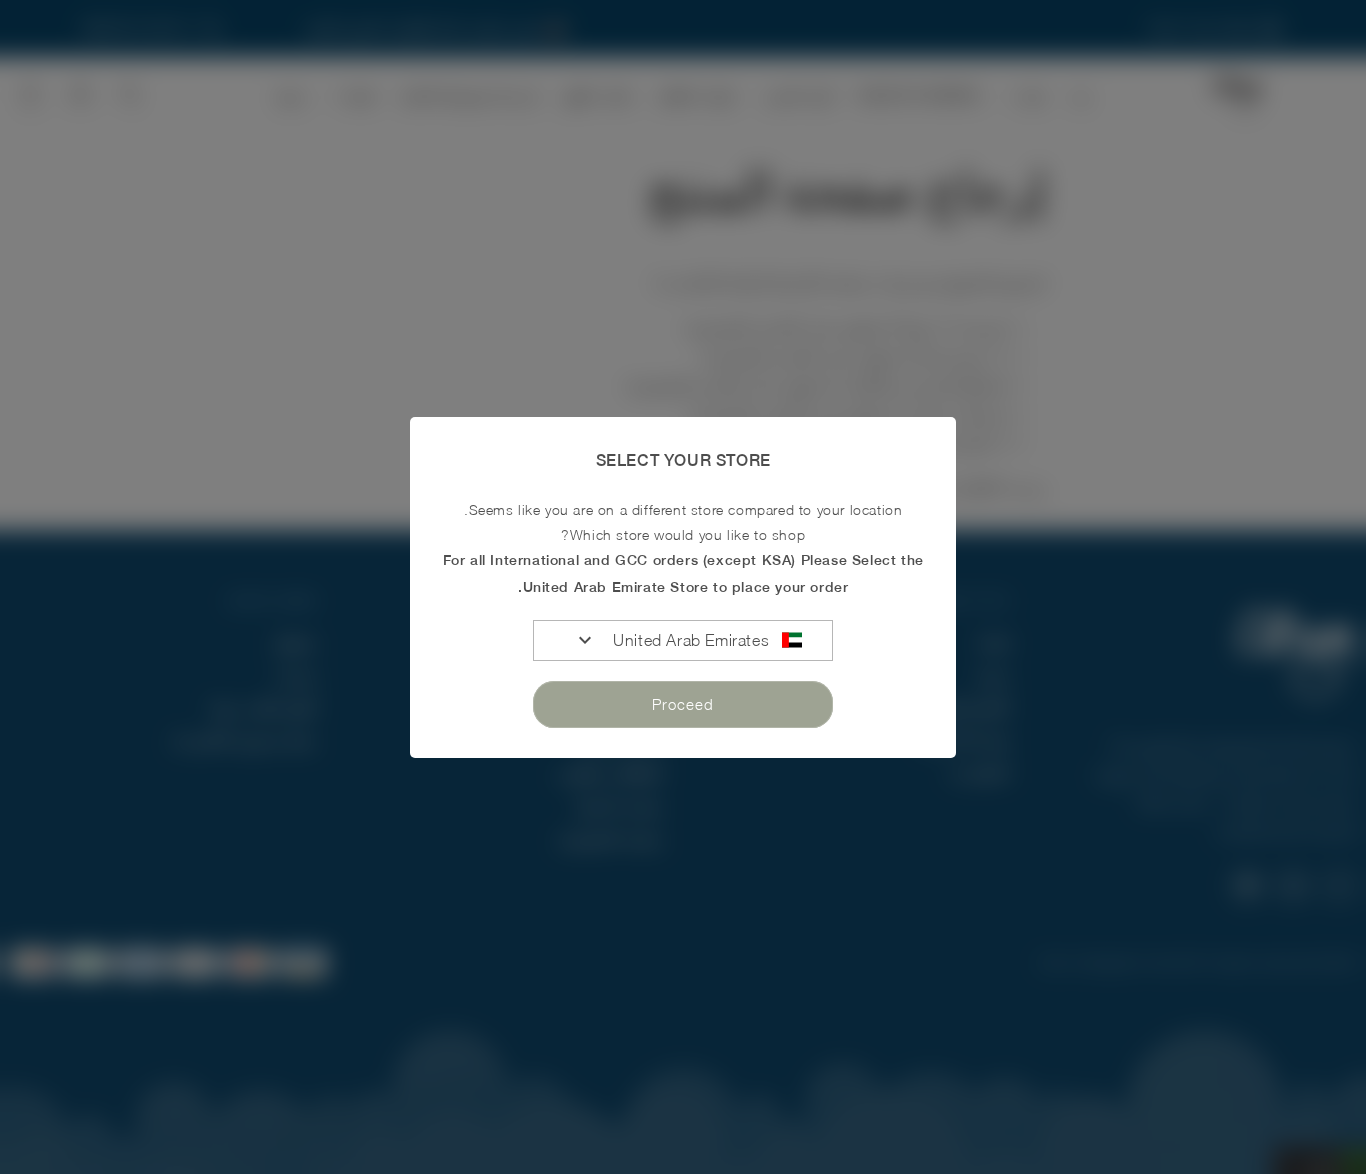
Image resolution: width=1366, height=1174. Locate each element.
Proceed (683, 704)
